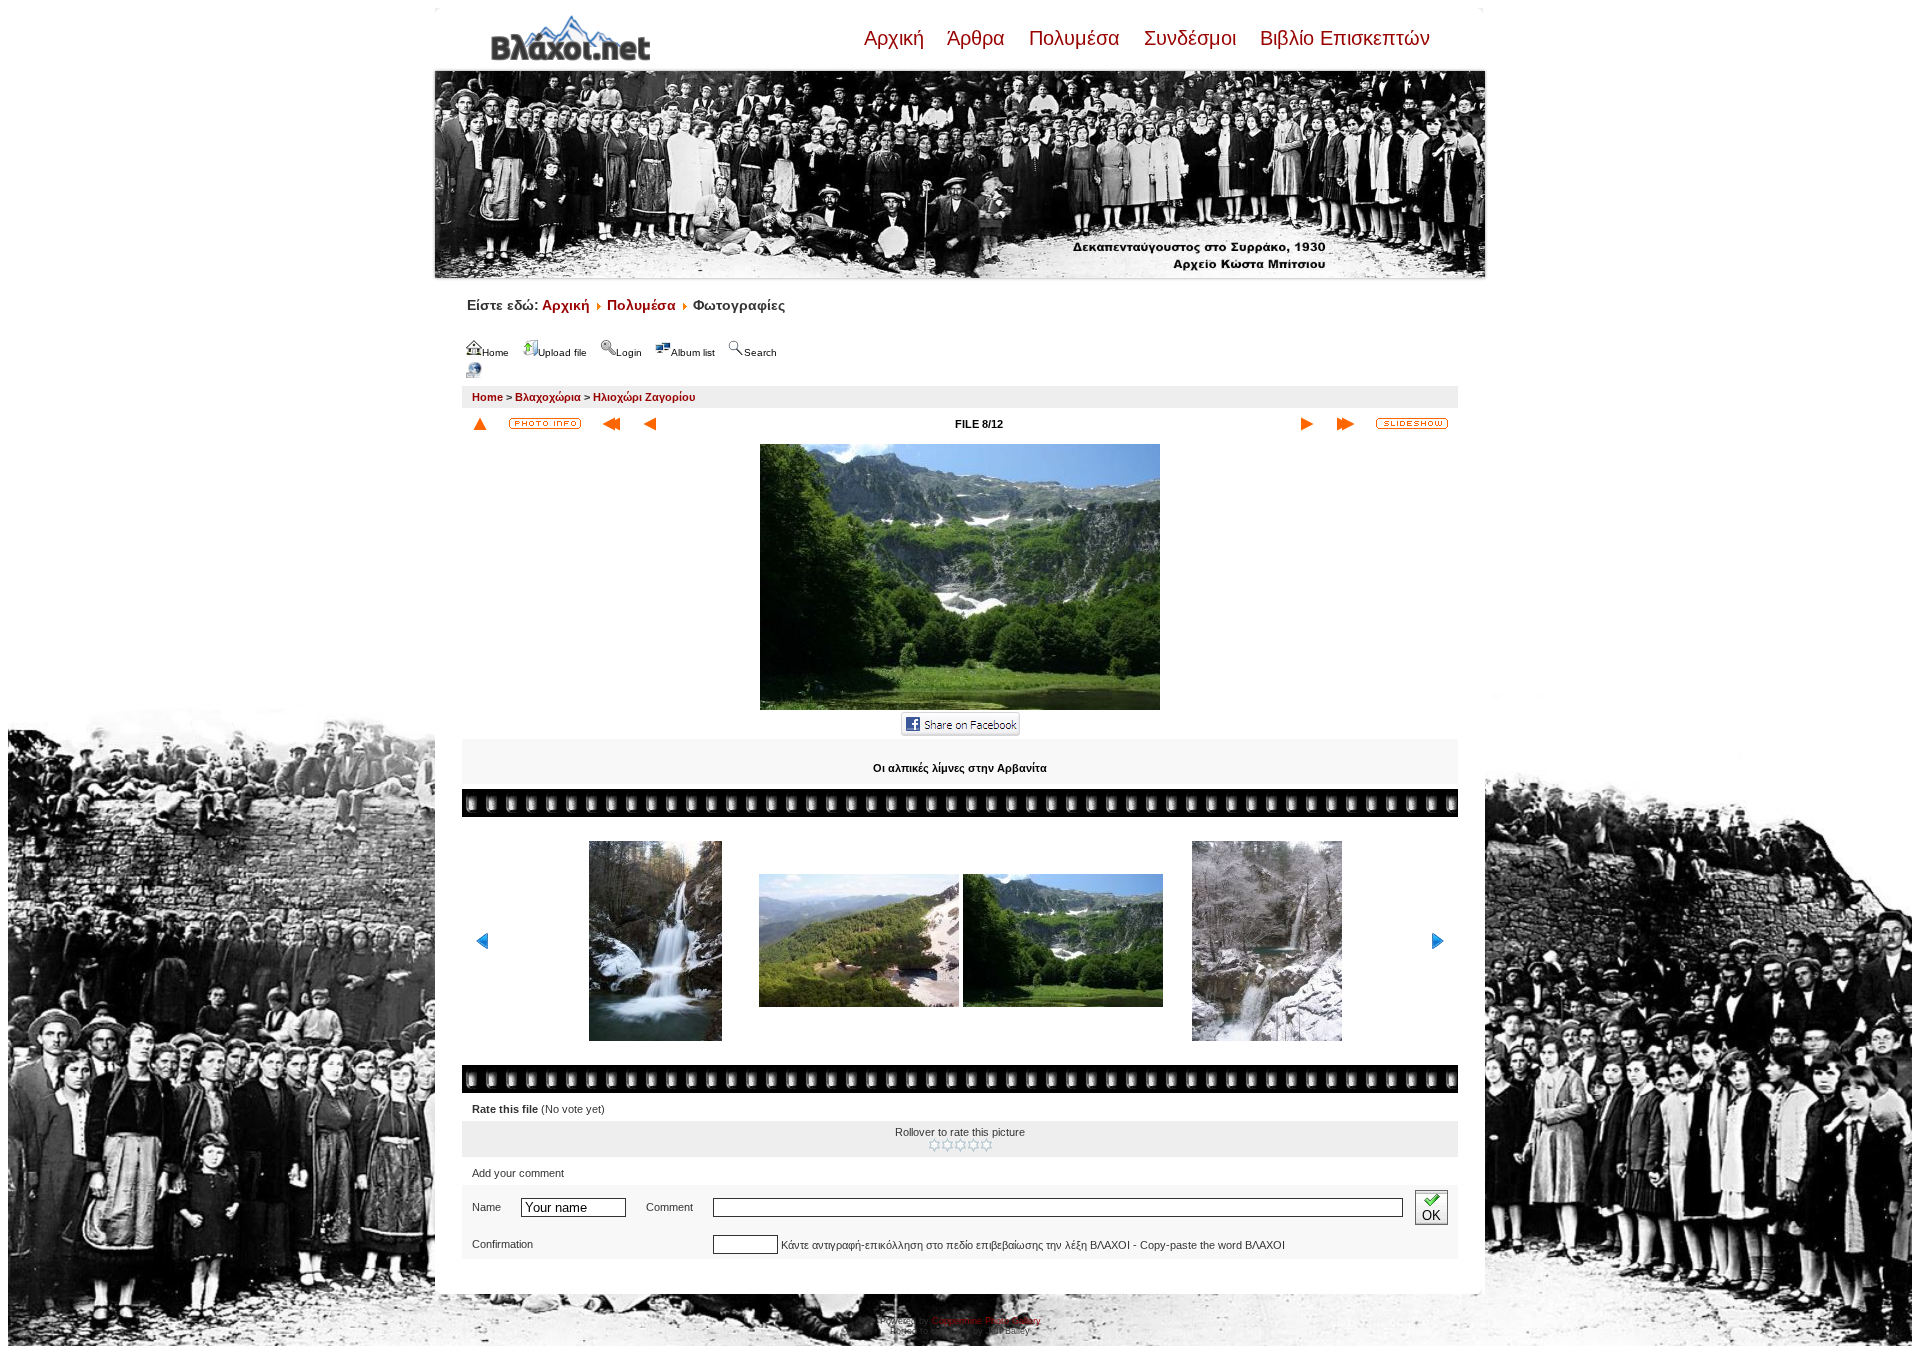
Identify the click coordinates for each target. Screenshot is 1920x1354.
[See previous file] (650, 424)
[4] (973, 1145)
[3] (960, 1145)
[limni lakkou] (960, 708)
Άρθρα (976, 38)
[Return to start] (611, 424)
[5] (986, 1145)
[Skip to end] (1345, 424)
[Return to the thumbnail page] (480, 424)
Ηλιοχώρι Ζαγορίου (644, 397)
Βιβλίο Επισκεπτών (1342, 38)
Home (487, 397)
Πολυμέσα (1074, 38)
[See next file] (1307, 424)
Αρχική (897, 38)
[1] (934, 1145)
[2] (947, 1145)
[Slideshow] (1412, 423)
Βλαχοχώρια (548, 397)
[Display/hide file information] (545, 423)
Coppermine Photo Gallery (986, 1321)
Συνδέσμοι (1190, 38)
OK (1431, 1215)
